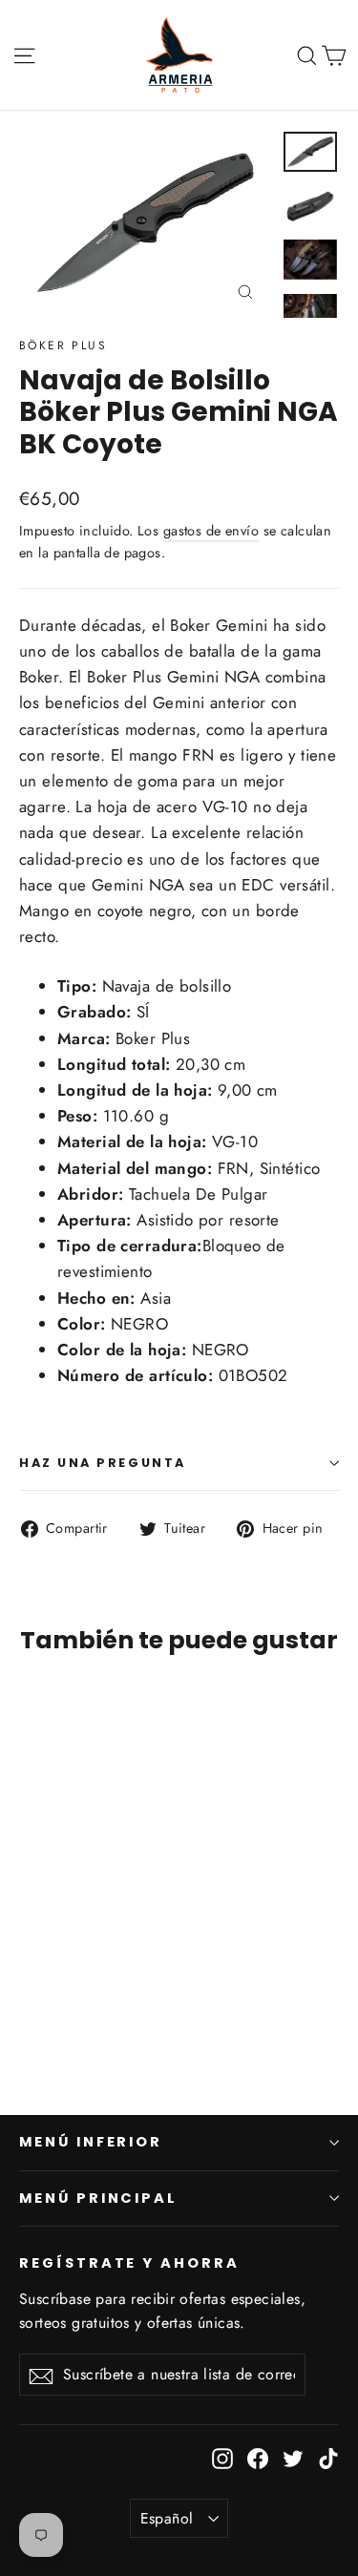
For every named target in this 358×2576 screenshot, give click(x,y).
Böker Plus (63, 346)
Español (167, 2518)
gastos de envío (211, 531)
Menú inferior (91, 2142)
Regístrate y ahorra (129, 2263)
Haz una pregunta (103, 1463)
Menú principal (98, 2198)
